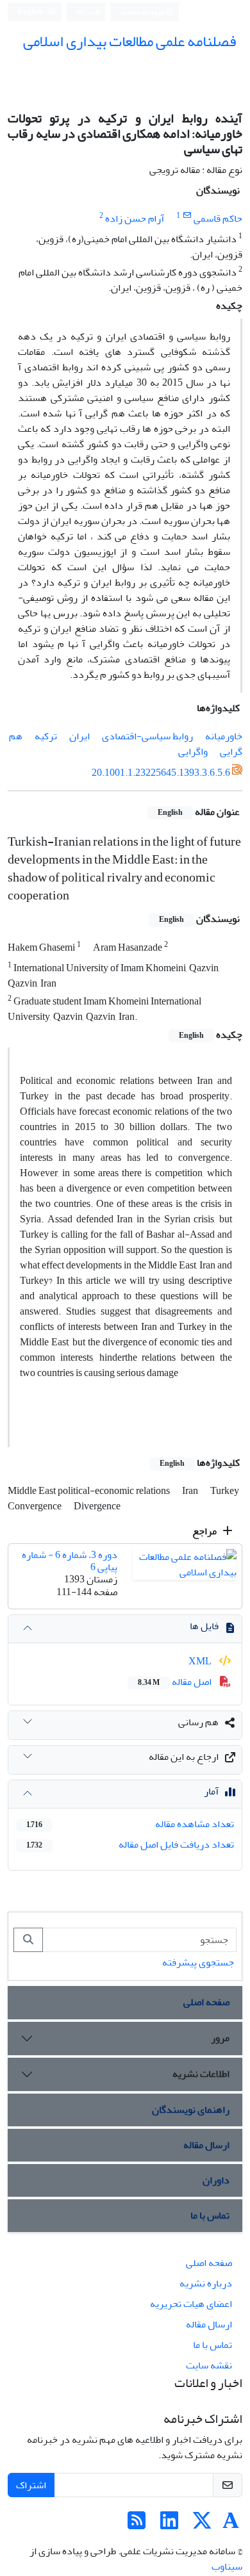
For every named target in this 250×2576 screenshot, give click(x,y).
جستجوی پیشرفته (198, 1962)
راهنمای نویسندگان (191, 2110)
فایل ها (204, 1626)
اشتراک (31, 2485)
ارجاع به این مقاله (184, 1757)
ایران (79, 736)
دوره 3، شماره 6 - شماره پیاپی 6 (70, 1561)
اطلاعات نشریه (201, 2074)
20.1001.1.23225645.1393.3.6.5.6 (161, 773)
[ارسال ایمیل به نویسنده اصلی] (187, 216)
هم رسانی (198, 1722)
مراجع (205, 1531)
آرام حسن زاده (135, 218)
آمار (211, 1791)
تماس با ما (210, 2215)
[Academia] (231, 2525)
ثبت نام (88, 11)
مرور (220, 2038)
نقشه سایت (209, 2365)
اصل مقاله (176, 1682)
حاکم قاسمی (218, 218)
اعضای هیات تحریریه (191, 2304)
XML (201, 1661)
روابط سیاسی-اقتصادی (147, 736)
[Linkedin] (169, 2525)
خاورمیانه (224, 736)
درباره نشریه (206, 2283)
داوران (216, 2180)
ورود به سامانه (143, 12)
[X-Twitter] (202, 2525)
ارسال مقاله (206, 2145)
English (31, 12)
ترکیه (46, 736)
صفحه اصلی (206, 2002)
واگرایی (193, 751)
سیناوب (227, 2566)
